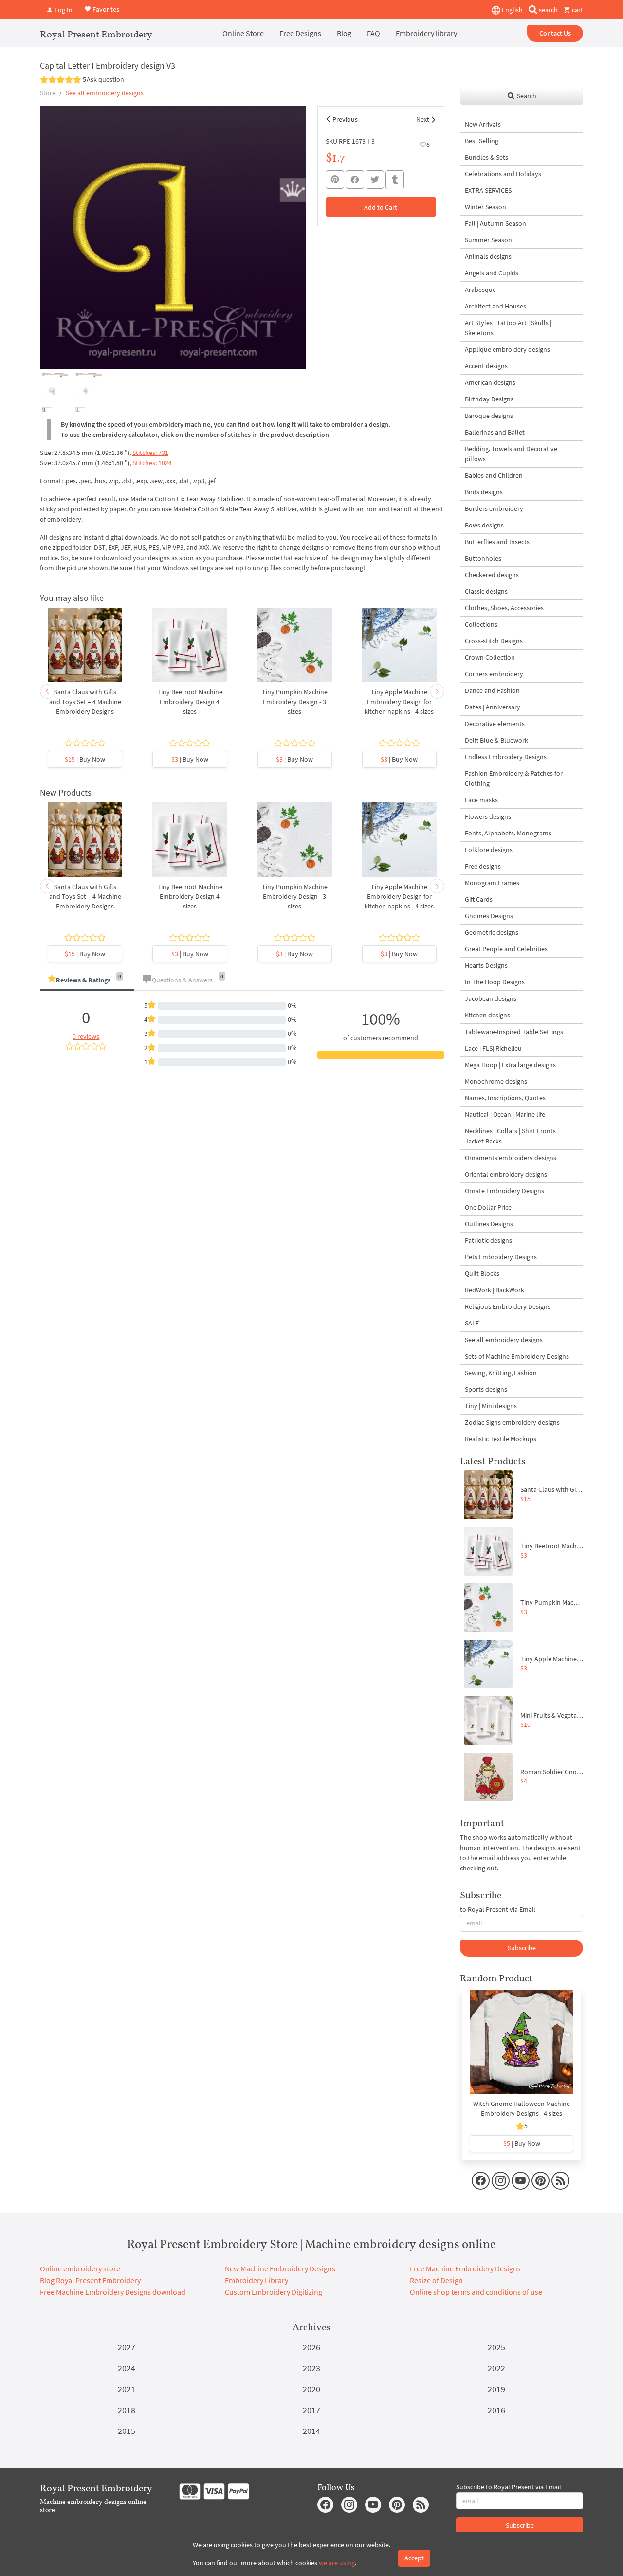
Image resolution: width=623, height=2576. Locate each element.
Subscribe (522, 1948)
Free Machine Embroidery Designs (465, 2268)
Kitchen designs (487, 1015)
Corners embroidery (494, 674)
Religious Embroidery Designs (508, 1306)
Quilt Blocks (482, 1273)
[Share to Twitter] (375, 180)
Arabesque (480, 290)
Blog (344, 33)
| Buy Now (85, 759)
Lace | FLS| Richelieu (493, 1048)
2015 (127, 2431)
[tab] (87, 981)
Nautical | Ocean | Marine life (505, 1114)
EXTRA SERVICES (488, 190)
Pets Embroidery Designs (501, 1257)
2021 (127, 2389)
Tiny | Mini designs (491, 1406)
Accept (414, 2558)
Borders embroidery (494, 508)
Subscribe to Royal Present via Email (509, 2487)
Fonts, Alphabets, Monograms (508, 833)
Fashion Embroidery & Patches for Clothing (514, 778)
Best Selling (482, 141)
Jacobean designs (491, 998)
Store (48, 93)
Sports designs (486, 1389)
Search (526, 96)
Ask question (105, 79)
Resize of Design (436, 2280)
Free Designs (300, 33)
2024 (127, 2368)
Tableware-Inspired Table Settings (514, 1032)
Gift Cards (479, 899)
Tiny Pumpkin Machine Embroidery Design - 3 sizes (295, 702)
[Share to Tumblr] (395, 180)
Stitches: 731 (150, 453)
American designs (490, 382)
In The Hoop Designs (495, 982)
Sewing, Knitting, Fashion (501, 1373)
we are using (337, 2563)
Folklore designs (489, 850)
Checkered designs (492, 575)
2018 (127, 2410)
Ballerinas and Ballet (495, 432)
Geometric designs (492, 932)
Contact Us (555, 33)
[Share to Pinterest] (335, 180)
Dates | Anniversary (493, 707)
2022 (496, 2368)
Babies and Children (494, 475)
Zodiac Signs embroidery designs (512, 1422)
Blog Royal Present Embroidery (90, 2280)
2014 (311, 2431)
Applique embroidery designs (507, 349)
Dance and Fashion (492, 690)
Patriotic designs (488, 1240)
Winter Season (486, 207)
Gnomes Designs (489, 916)
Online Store (243, 33)
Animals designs (488, 256)
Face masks (481, 800)
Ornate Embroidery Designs (504, 1191)
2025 (496, 2347)
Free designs (483, 866)
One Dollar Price (488, 1207)
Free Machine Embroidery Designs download (113, 2292)
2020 (311, 2389)
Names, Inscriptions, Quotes (505, 1098)
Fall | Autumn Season (495, 223)
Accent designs (486, 366)
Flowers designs (488, 816)
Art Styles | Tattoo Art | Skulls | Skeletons (508, 328)
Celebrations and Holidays (503, 174)
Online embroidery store (80, 2268)
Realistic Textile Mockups (501, 1439)
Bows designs (484, 525)
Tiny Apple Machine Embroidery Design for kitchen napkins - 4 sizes (399, 702)
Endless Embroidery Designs (506, 757)
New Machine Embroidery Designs (280, 2268)
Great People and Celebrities (506, 949)
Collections (481, 624)
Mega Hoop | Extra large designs (510, 1065)
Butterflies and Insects (497, 542)
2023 (311, 2368)
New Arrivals (483, 124)
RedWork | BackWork (495, 1290)
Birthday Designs (489, 399)
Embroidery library (426, 33)
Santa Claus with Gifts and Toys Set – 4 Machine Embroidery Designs (85, 702)
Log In (63, 10)
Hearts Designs (486, 965)
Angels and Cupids (492, 273)
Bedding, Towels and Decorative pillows (511, 454)
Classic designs (486, 591)
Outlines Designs (489, 1224)
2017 (311, 2410)
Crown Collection (490, 657)
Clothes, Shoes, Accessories (504, 608)
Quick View (85, 650)
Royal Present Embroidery (96, 34)
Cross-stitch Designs (494, 641)
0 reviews (86, 1036)
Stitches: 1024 (152, 463)
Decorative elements (495, 724)
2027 (127, 2347)
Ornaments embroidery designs (511, 1158)
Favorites (105, 9)
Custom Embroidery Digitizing (274, 2292)
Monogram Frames (492, 883)
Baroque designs (489, 416)
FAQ (374, 33)
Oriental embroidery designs (506, 1174)
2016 (496, 2410)
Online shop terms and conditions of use (476, 2292)
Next (423, 119)
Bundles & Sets (486, 157)
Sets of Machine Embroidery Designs (517, 1356)
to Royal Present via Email (498, 1909)
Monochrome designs (496, 1081)
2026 (311, 2347)
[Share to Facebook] (355, 180)
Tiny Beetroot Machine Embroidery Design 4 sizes (190, 702)
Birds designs (484, 492)
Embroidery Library (257, 2280)
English (512, 10)
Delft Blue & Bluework (496, 740)
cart (577, 10)
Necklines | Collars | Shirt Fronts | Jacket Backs (512, 1136)
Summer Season (488, 240)
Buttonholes (483, 558)
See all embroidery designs (105, 93)
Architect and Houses (495, 306)
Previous (345, 119)
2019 (496, 2389)
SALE (472, 1323)
